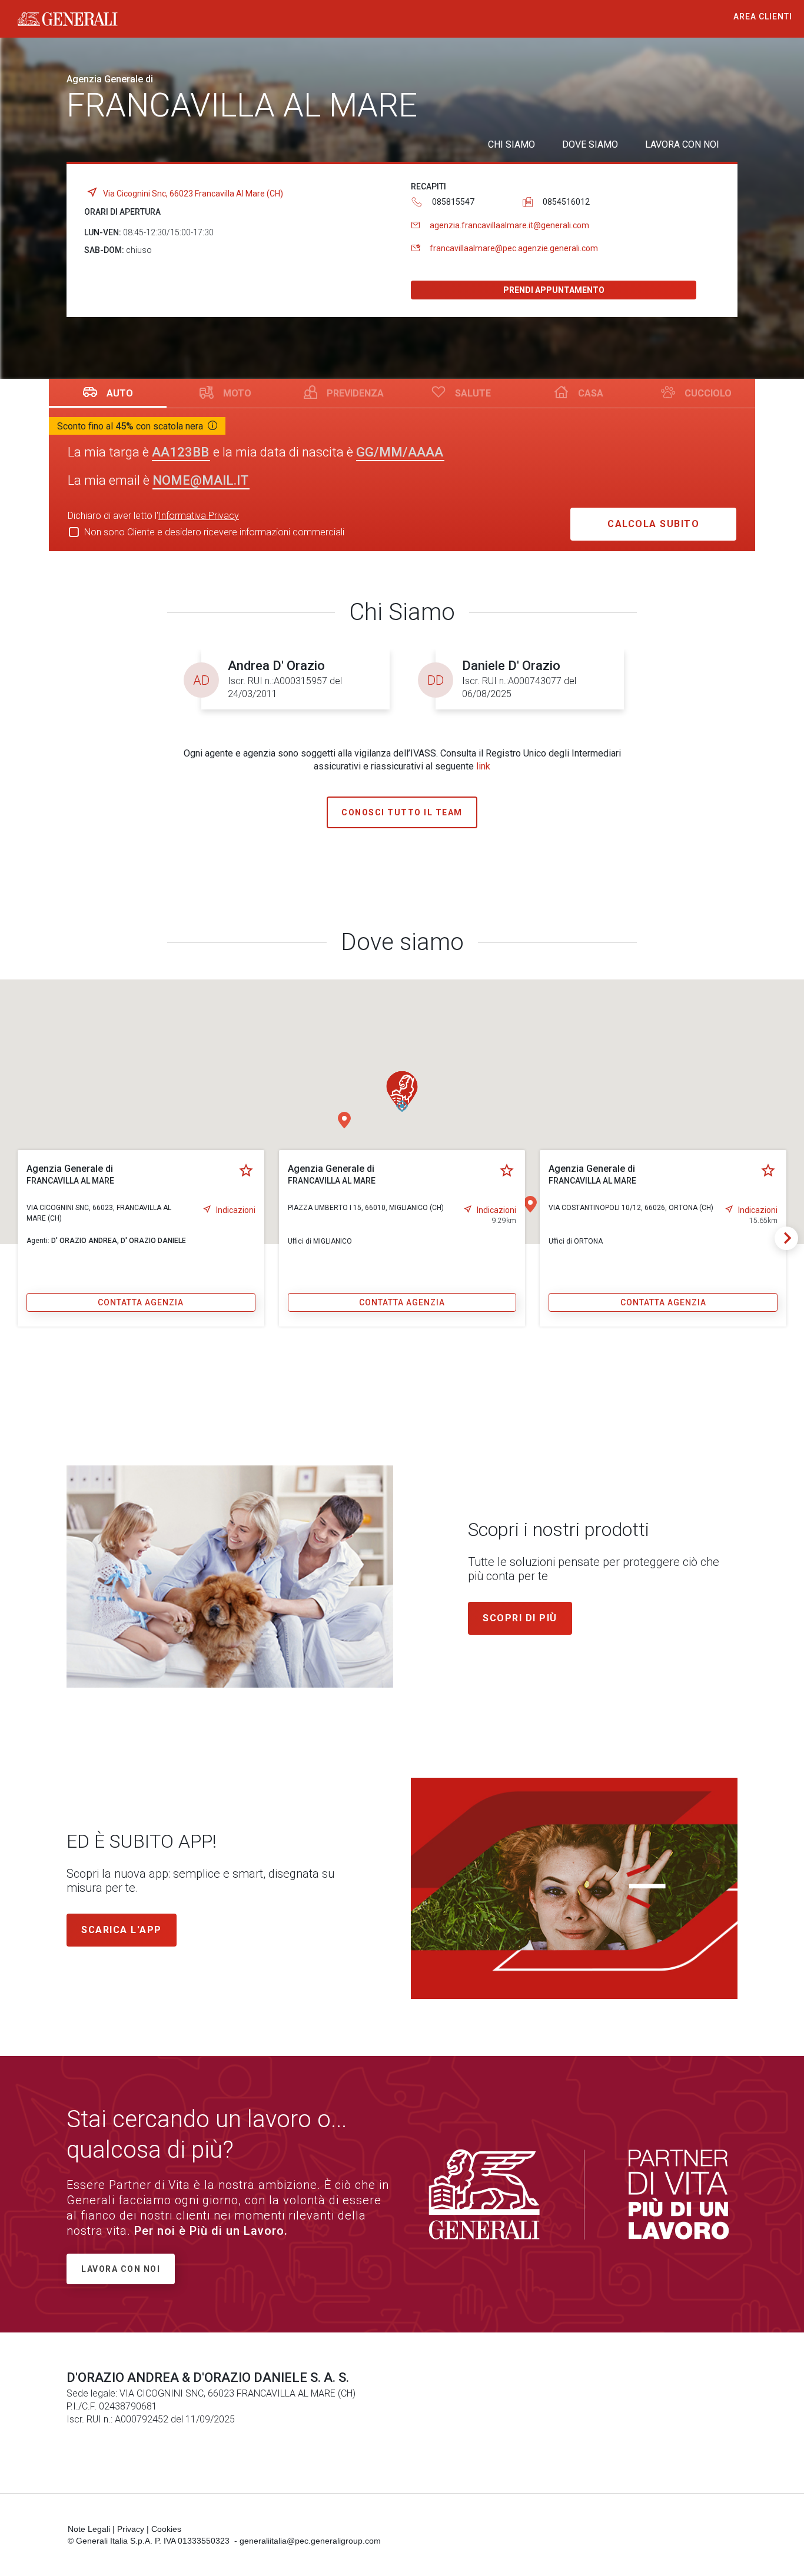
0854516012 (566, 202)
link (483, 766)
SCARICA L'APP (122, 1930)
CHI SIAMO (511, 144)
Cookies (166, 2529)
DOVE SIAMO (590, 144)
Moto (237, 393)
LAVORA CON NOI (682, 144)
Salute (473, 393)
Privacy (131, 2529)
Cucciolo (708, 393)
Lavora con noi (121, 2269)
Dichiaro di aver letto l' (153, 516)
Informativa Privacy (199, 516)
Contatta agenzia (141, 1302)
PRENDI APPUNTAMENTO (554, 290)
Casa (591, 393)
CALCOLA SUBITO (653, 524)
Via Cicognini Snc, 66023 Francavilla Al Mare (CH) (193, 194)
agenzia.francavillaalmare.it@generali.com (509, 225)
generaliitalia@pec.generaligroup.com (310, 2541)
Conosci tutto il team (402, 812)
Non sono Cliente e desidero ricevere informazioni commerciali (214, 532)
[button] (344, 1120)
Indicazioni (236, 1210)
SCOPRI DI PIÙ (520, 1618)
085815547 (453, 202)
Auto (120, 393)
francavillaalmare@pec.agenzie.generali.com (514, 248)
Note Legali (89, 2529)
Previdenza (355, 393)
